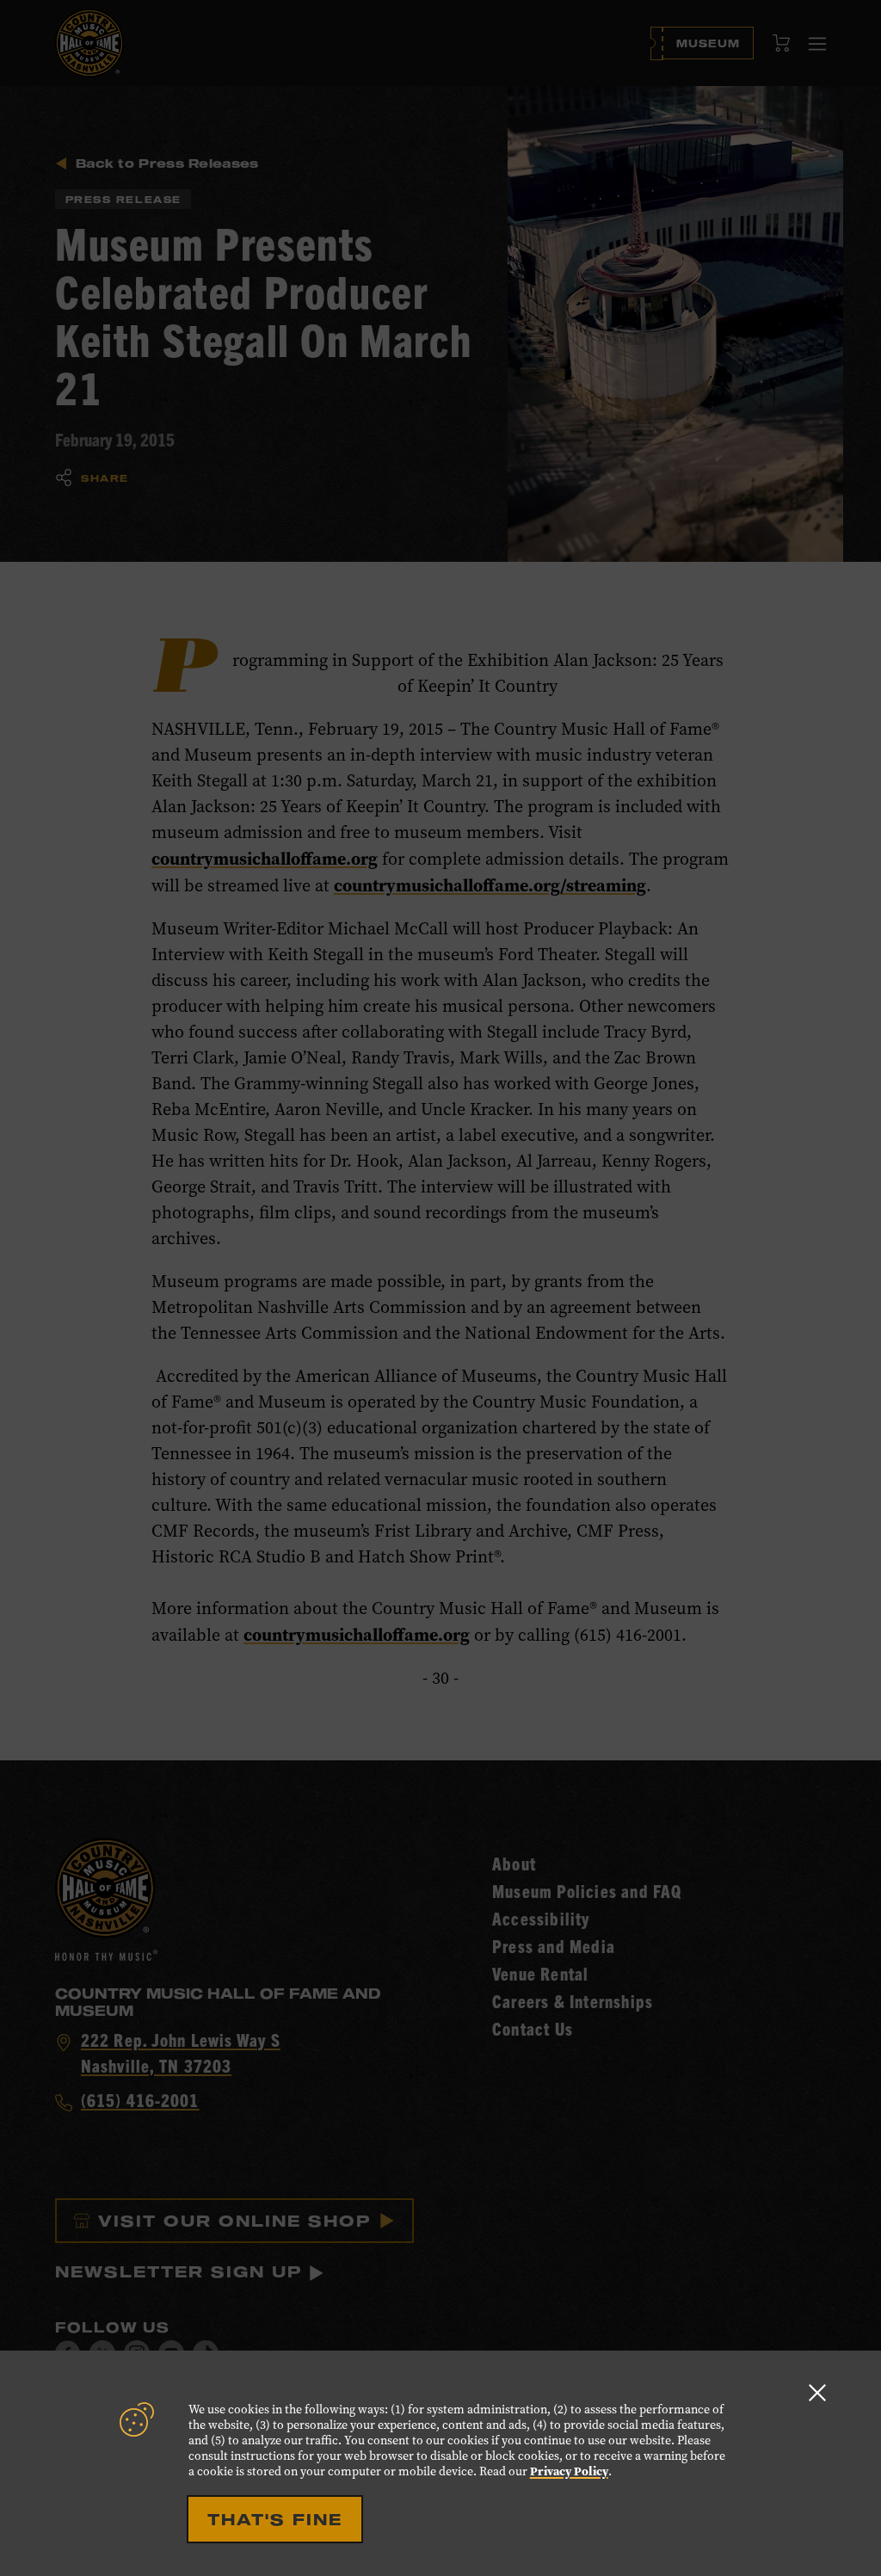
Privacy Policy (569, 2471)
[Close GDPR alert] (817, 2392)
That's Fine (275, 2519)
